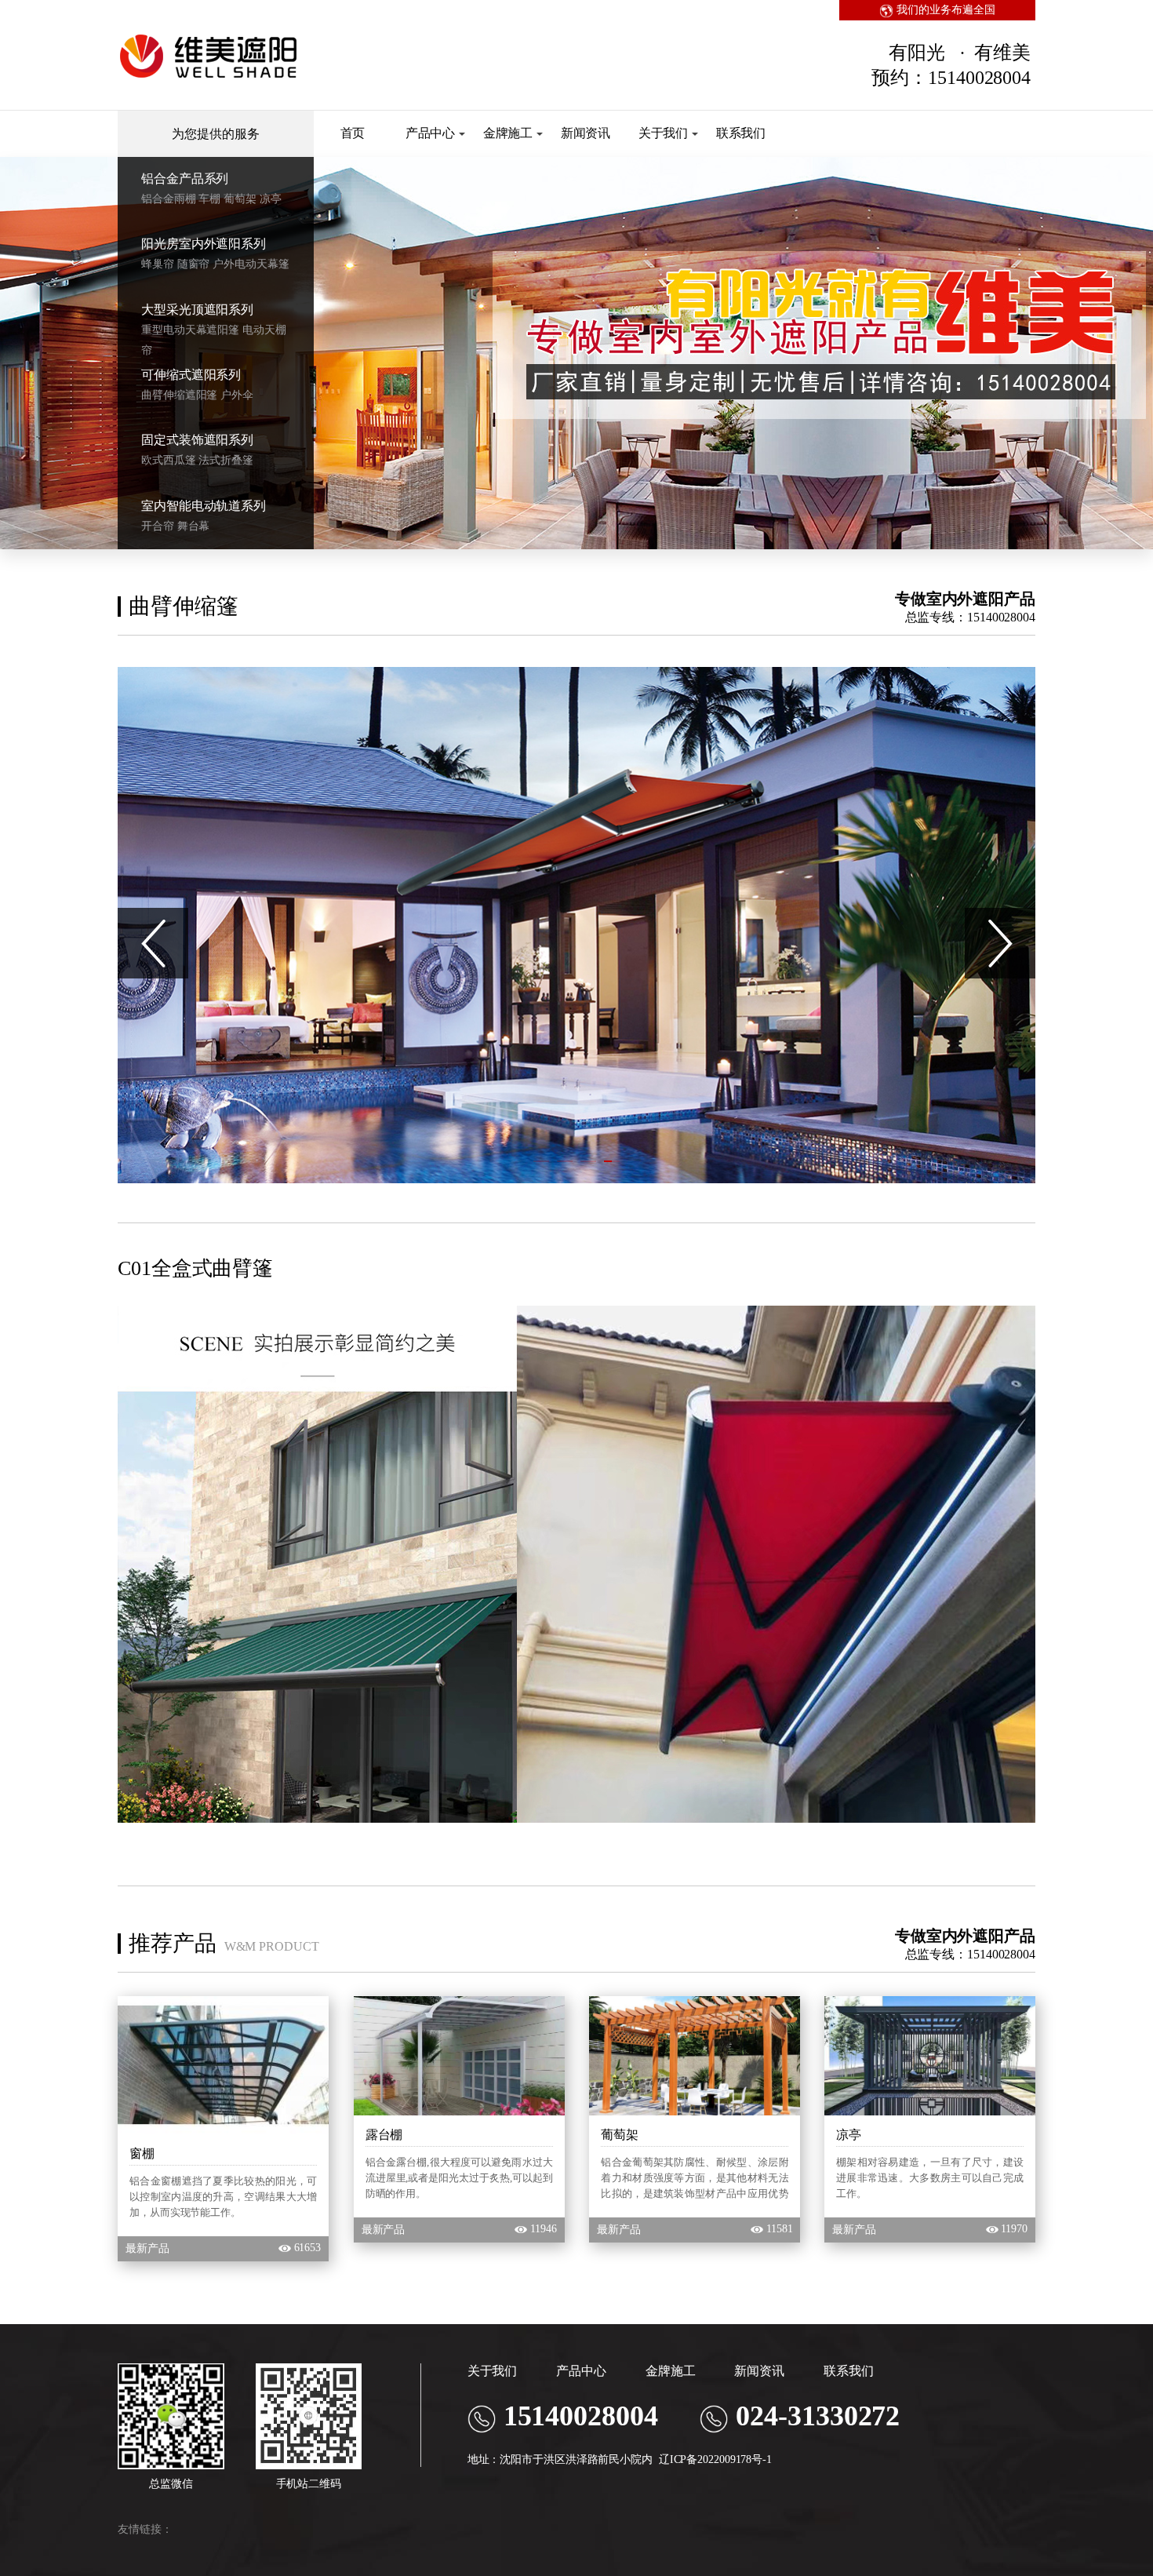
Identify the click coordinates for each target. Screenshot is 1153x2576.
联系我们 (741, 133)
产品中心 (431, 133)
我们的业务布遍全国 (944, 10)
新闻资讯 (586, 133)
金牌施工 (508, 133)
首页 (353, 133)
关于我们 (664, 133)
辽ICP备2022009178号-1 (715, 2459)
